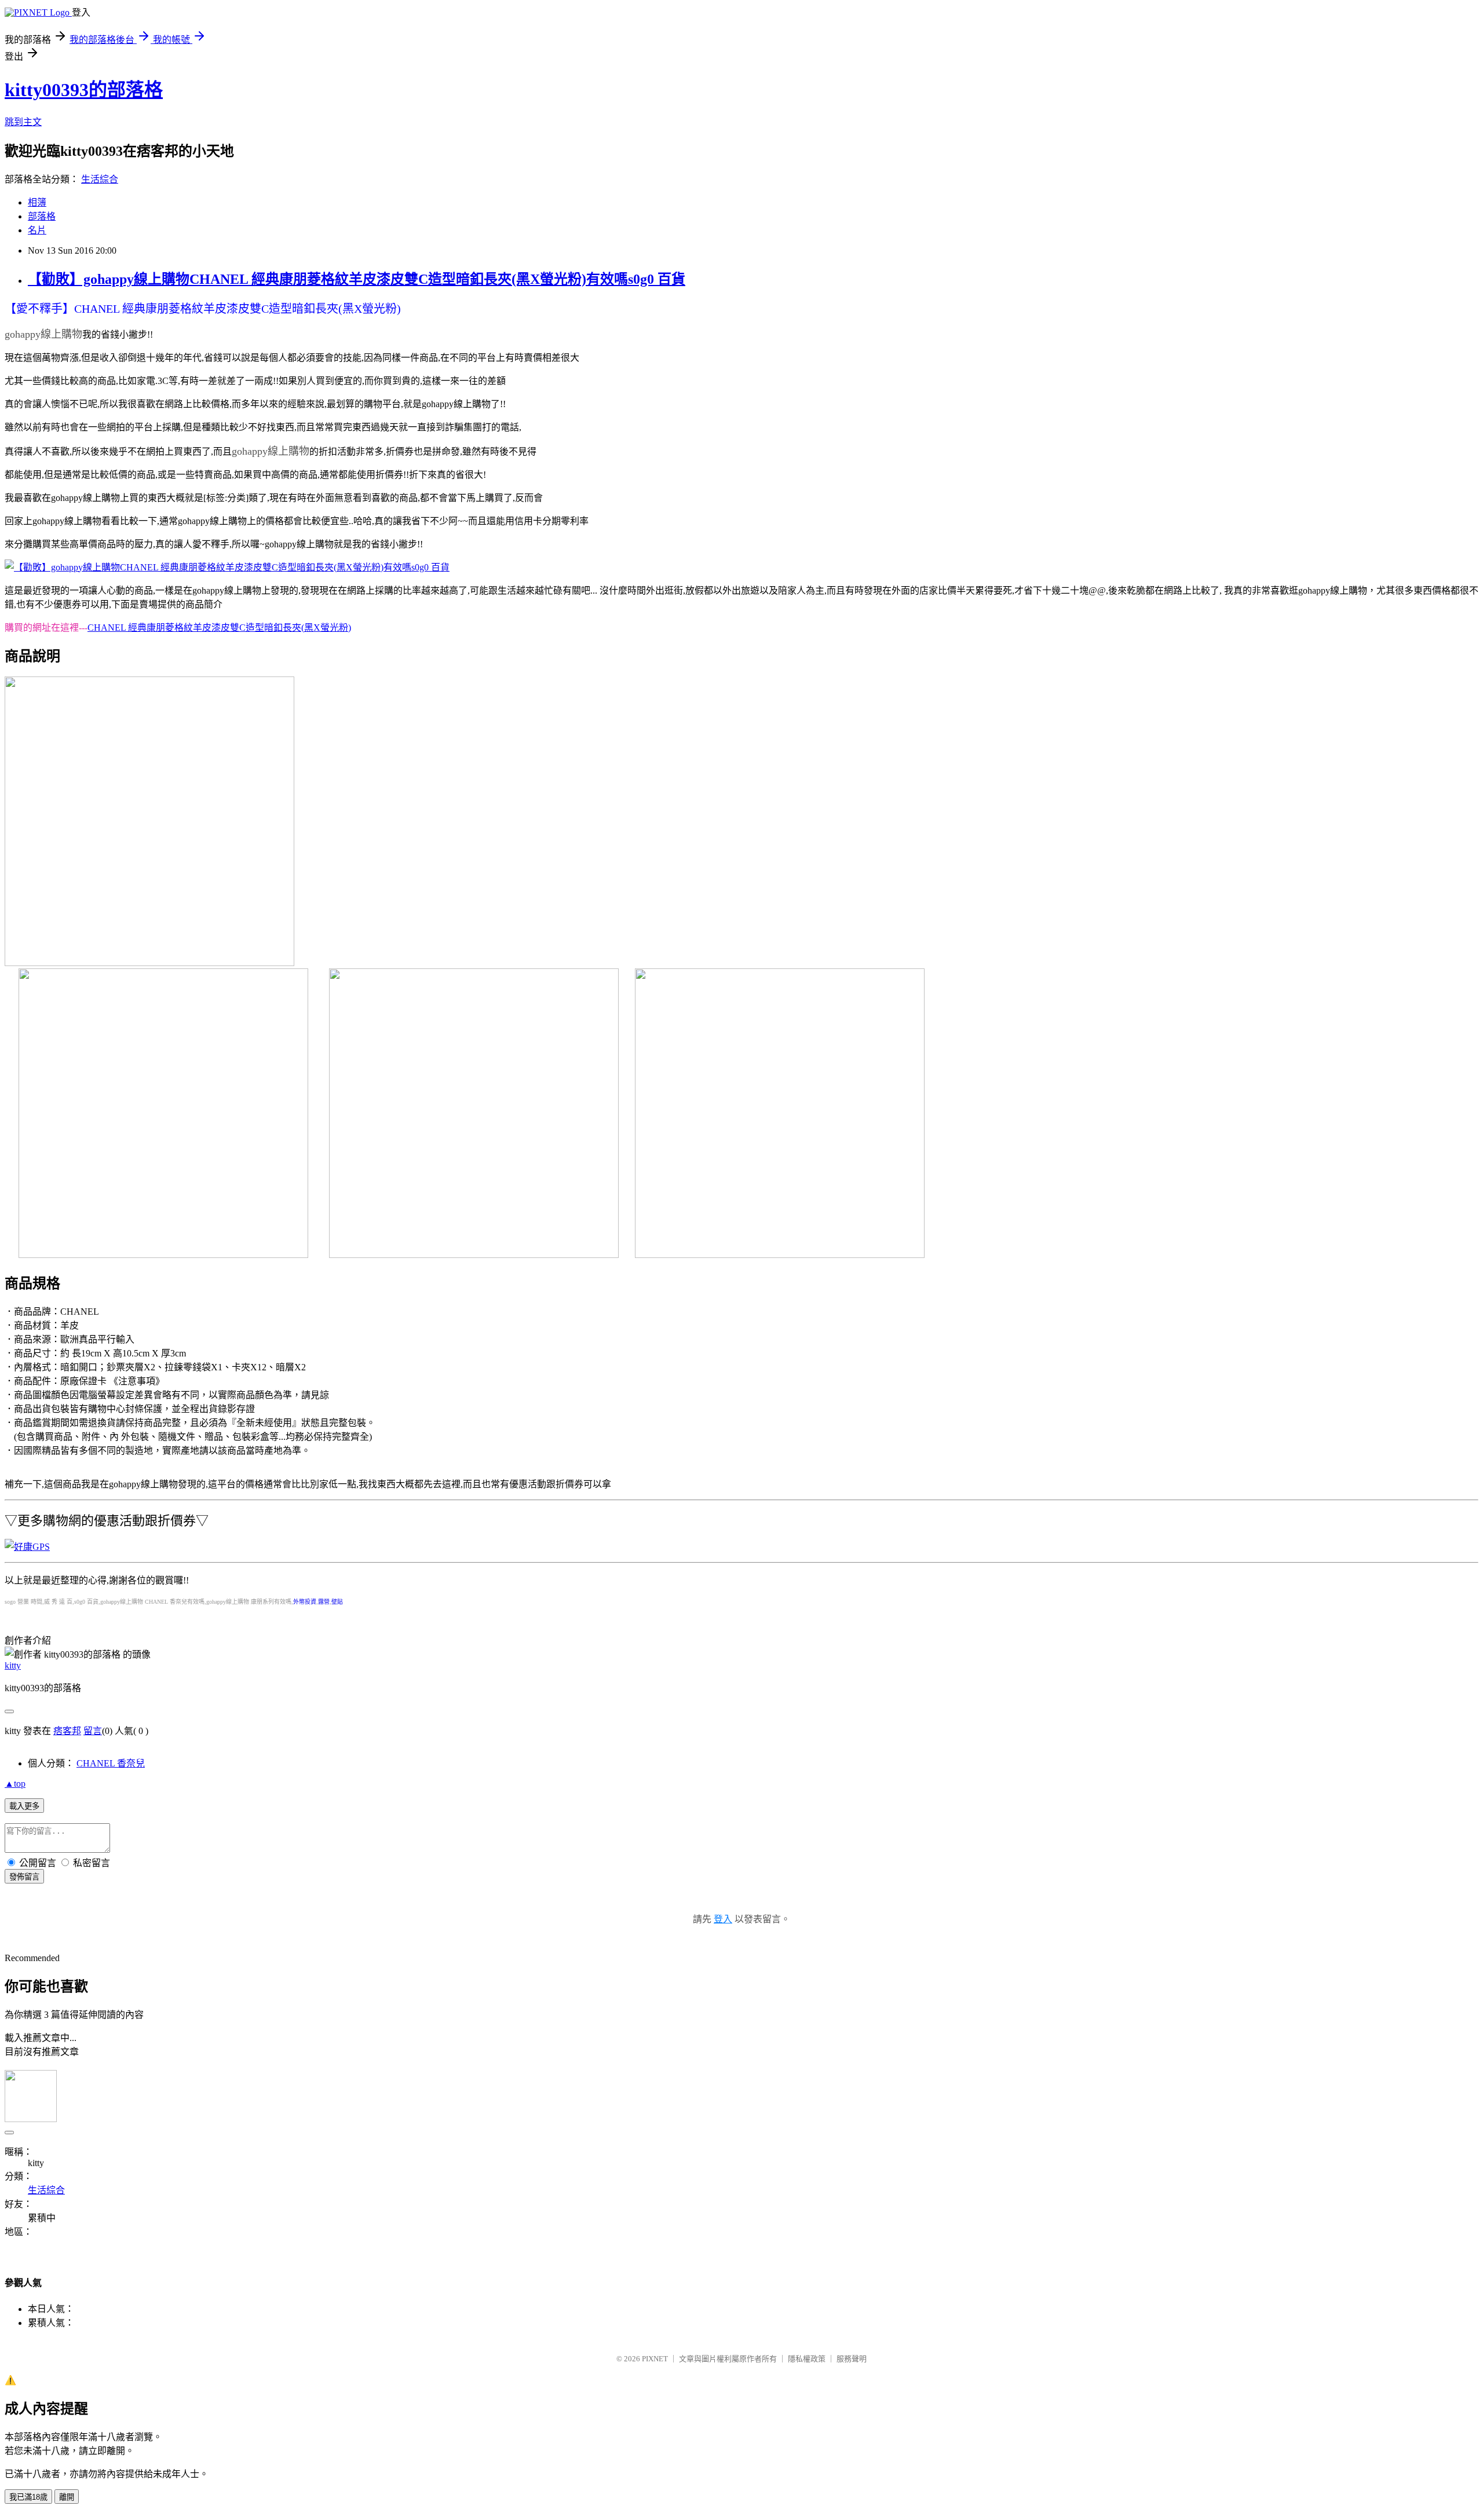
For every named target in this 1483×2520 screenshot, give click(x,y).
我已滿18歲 (28, 2497)
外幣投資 (305, 1602)
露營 (324, 1602)
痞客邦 (67, 1731)
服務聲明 (852, 2359)
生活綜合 (100, 179)
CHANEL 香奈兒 (111, 1763)
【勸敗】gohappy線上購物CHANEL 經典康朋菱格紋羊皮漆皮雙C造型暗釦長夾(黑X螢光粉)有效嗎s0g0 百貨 (357, 279)
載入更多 (24, 1806)
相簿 (37, 202)
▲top (15, 1784)
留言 (93, 1731)
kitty (13, 1665)
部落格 (42, 216)
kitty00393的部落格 (84, 90)
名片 (37, 230)
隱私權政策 (807, 2359)
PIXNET (655, 2359)
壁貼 (337, 1602)
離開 (67, 2497)
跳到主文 (23, 122)
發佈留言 (24, 1877)
